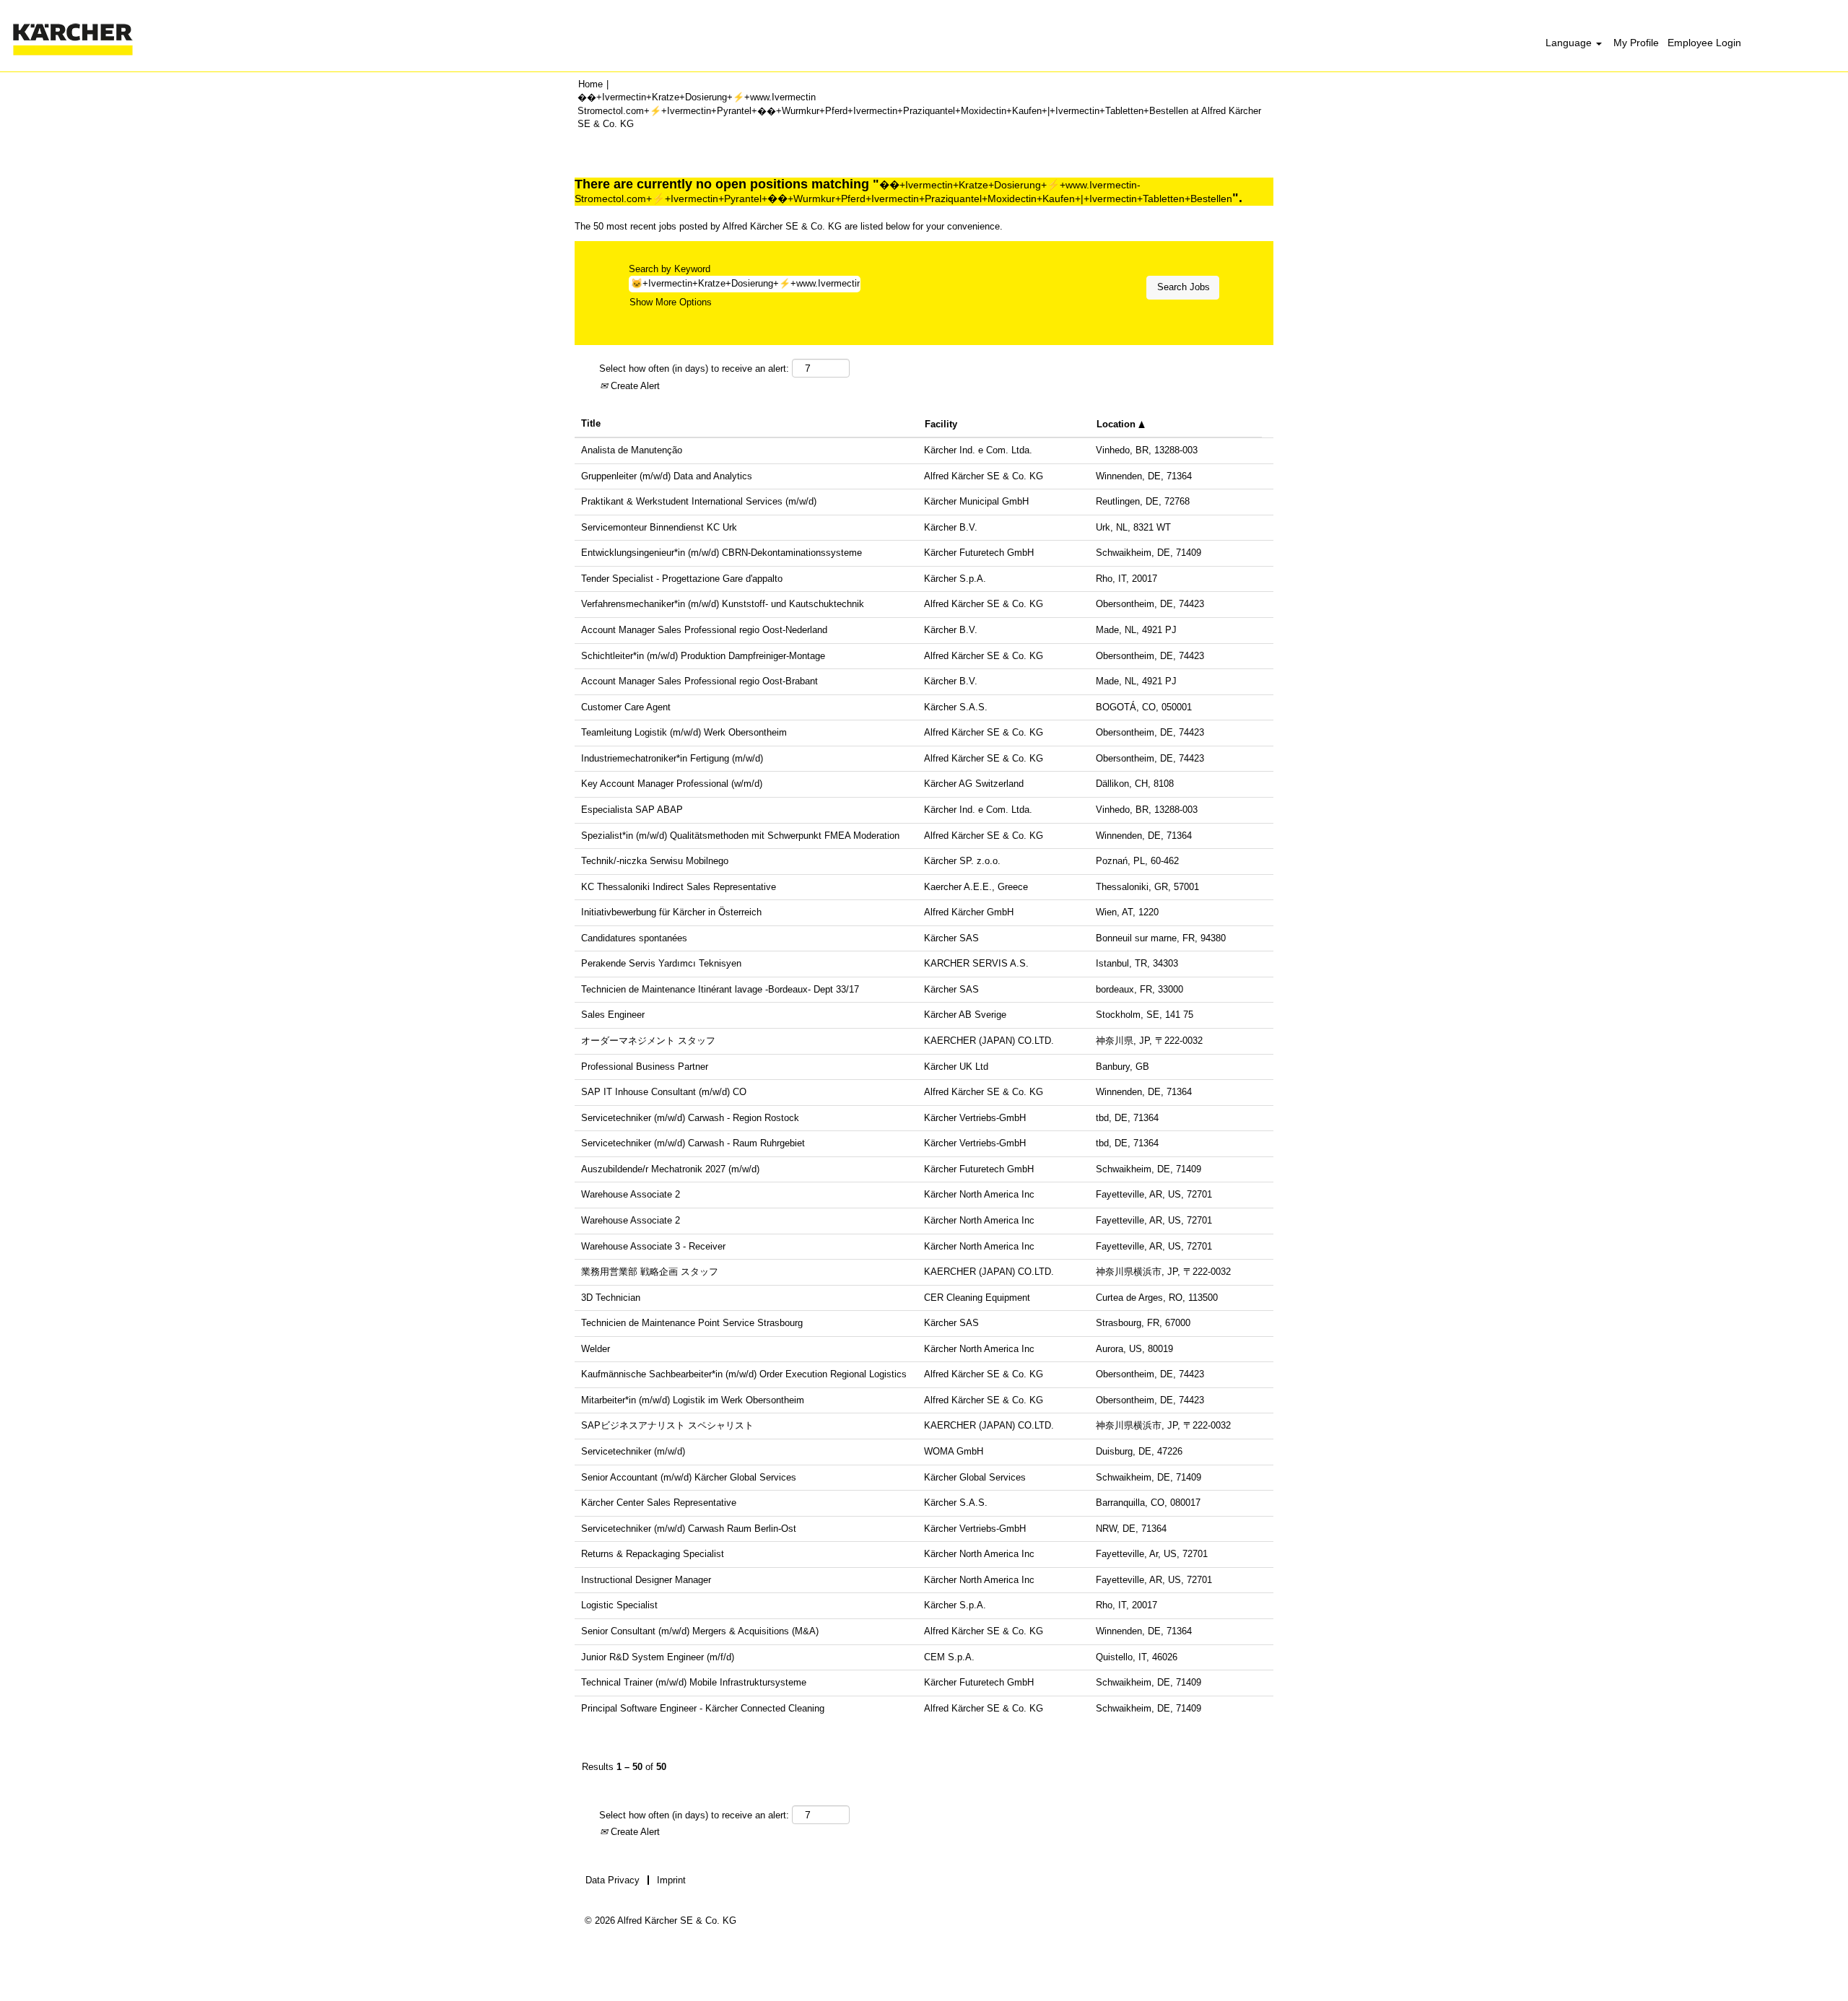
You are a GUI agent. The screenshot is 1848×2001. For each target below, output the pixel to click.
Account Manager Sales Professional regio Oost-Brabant (699, 681)
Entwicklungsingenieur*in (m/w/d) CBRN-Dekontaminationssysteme (722, 553)
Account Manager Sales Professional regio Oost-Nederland (704, 630)
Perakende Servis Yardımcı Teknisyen (661, 963)
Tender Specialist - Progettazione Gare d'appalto (682, 579)
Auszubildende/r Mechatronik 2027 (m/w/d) (670, 1169)
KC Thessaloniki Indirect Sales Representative (679, 887)
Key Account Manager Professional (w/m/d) (672, 784)
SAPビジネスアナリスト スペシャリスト (667, 1425)
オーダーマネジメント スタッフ (648, 1041)
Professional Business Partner (645, 1067)
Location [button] (1117, 424)
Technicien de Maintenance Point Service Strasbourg (692, 1323)
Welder (596, 1349)
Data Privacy (613, 1880)
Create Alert (634, 386)
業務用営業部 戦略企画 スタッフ (650, 1272)
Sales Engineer (613, 1015)
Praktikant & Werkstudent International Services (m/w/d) (699, 501)
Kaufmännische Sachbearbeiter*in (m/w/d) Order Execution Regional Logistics (744, 1374)
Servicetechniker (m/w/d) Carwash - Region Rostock (690, 1118)
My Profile (1636, 43)
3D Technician (611, 1298)
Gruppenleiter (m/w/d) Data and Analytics (667, 476)
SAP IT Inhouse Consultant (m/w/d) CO (664, 1092)
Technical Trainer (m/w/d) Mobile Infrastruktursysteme (694, 1682)
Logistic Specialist (619, 1605)
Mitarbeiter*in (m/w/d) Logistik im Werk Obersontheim (693, 1400)
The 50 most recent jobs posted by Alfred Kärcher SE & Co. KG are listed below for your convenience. (789, 226)
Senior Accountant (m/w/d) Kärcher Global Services (689, 1477)
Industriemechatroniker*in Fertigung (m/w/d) (672, 758)
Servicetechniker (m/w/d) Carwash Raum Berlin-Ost (689, 1529)
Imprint (671, 1880)
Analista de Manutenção (632, 450)
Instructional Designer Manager (646, 1580)
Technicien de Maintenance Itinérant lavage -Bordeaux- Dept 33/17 (720, 989)
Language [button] (1570, 43)
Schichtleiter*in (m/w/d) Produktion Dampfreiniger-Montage (703, 656)
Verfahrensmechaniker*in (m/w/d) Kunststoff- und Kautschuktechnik (723, 604)
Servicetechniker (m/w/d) (633, 1451)
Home (590, 84)
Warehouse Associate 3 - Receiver (653, 1246)
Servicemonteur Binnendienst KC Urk (659, 527)
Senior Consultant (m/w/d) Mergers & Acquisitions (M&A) (700, 1631)
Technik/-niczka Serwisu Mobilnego (655, 861)
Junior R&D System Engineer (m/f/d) (658, 1657)
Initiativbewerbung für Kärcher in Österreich (671, 912)
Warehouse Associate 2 (631, 1194)
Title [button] (591, 423)
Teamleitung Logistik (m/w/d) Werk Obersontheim (684, 732)
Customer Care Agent (626, 707)
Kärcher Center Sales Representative (659, 1503)
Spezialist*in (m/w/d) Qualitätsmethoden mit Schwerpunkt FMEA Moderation (740, 836)
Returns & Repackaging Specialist (653, 1554)
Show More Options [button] (671, 302)
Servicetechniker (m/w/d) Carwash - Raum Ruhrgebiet (693, 1143)
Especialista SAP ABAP (632, 810)
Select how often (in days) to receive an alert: (694, 369)
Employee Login (1704, 43)
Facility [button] (941, 424)
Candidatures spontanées (634, 938)
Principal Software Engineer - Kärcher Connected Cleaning (703, 1708)
